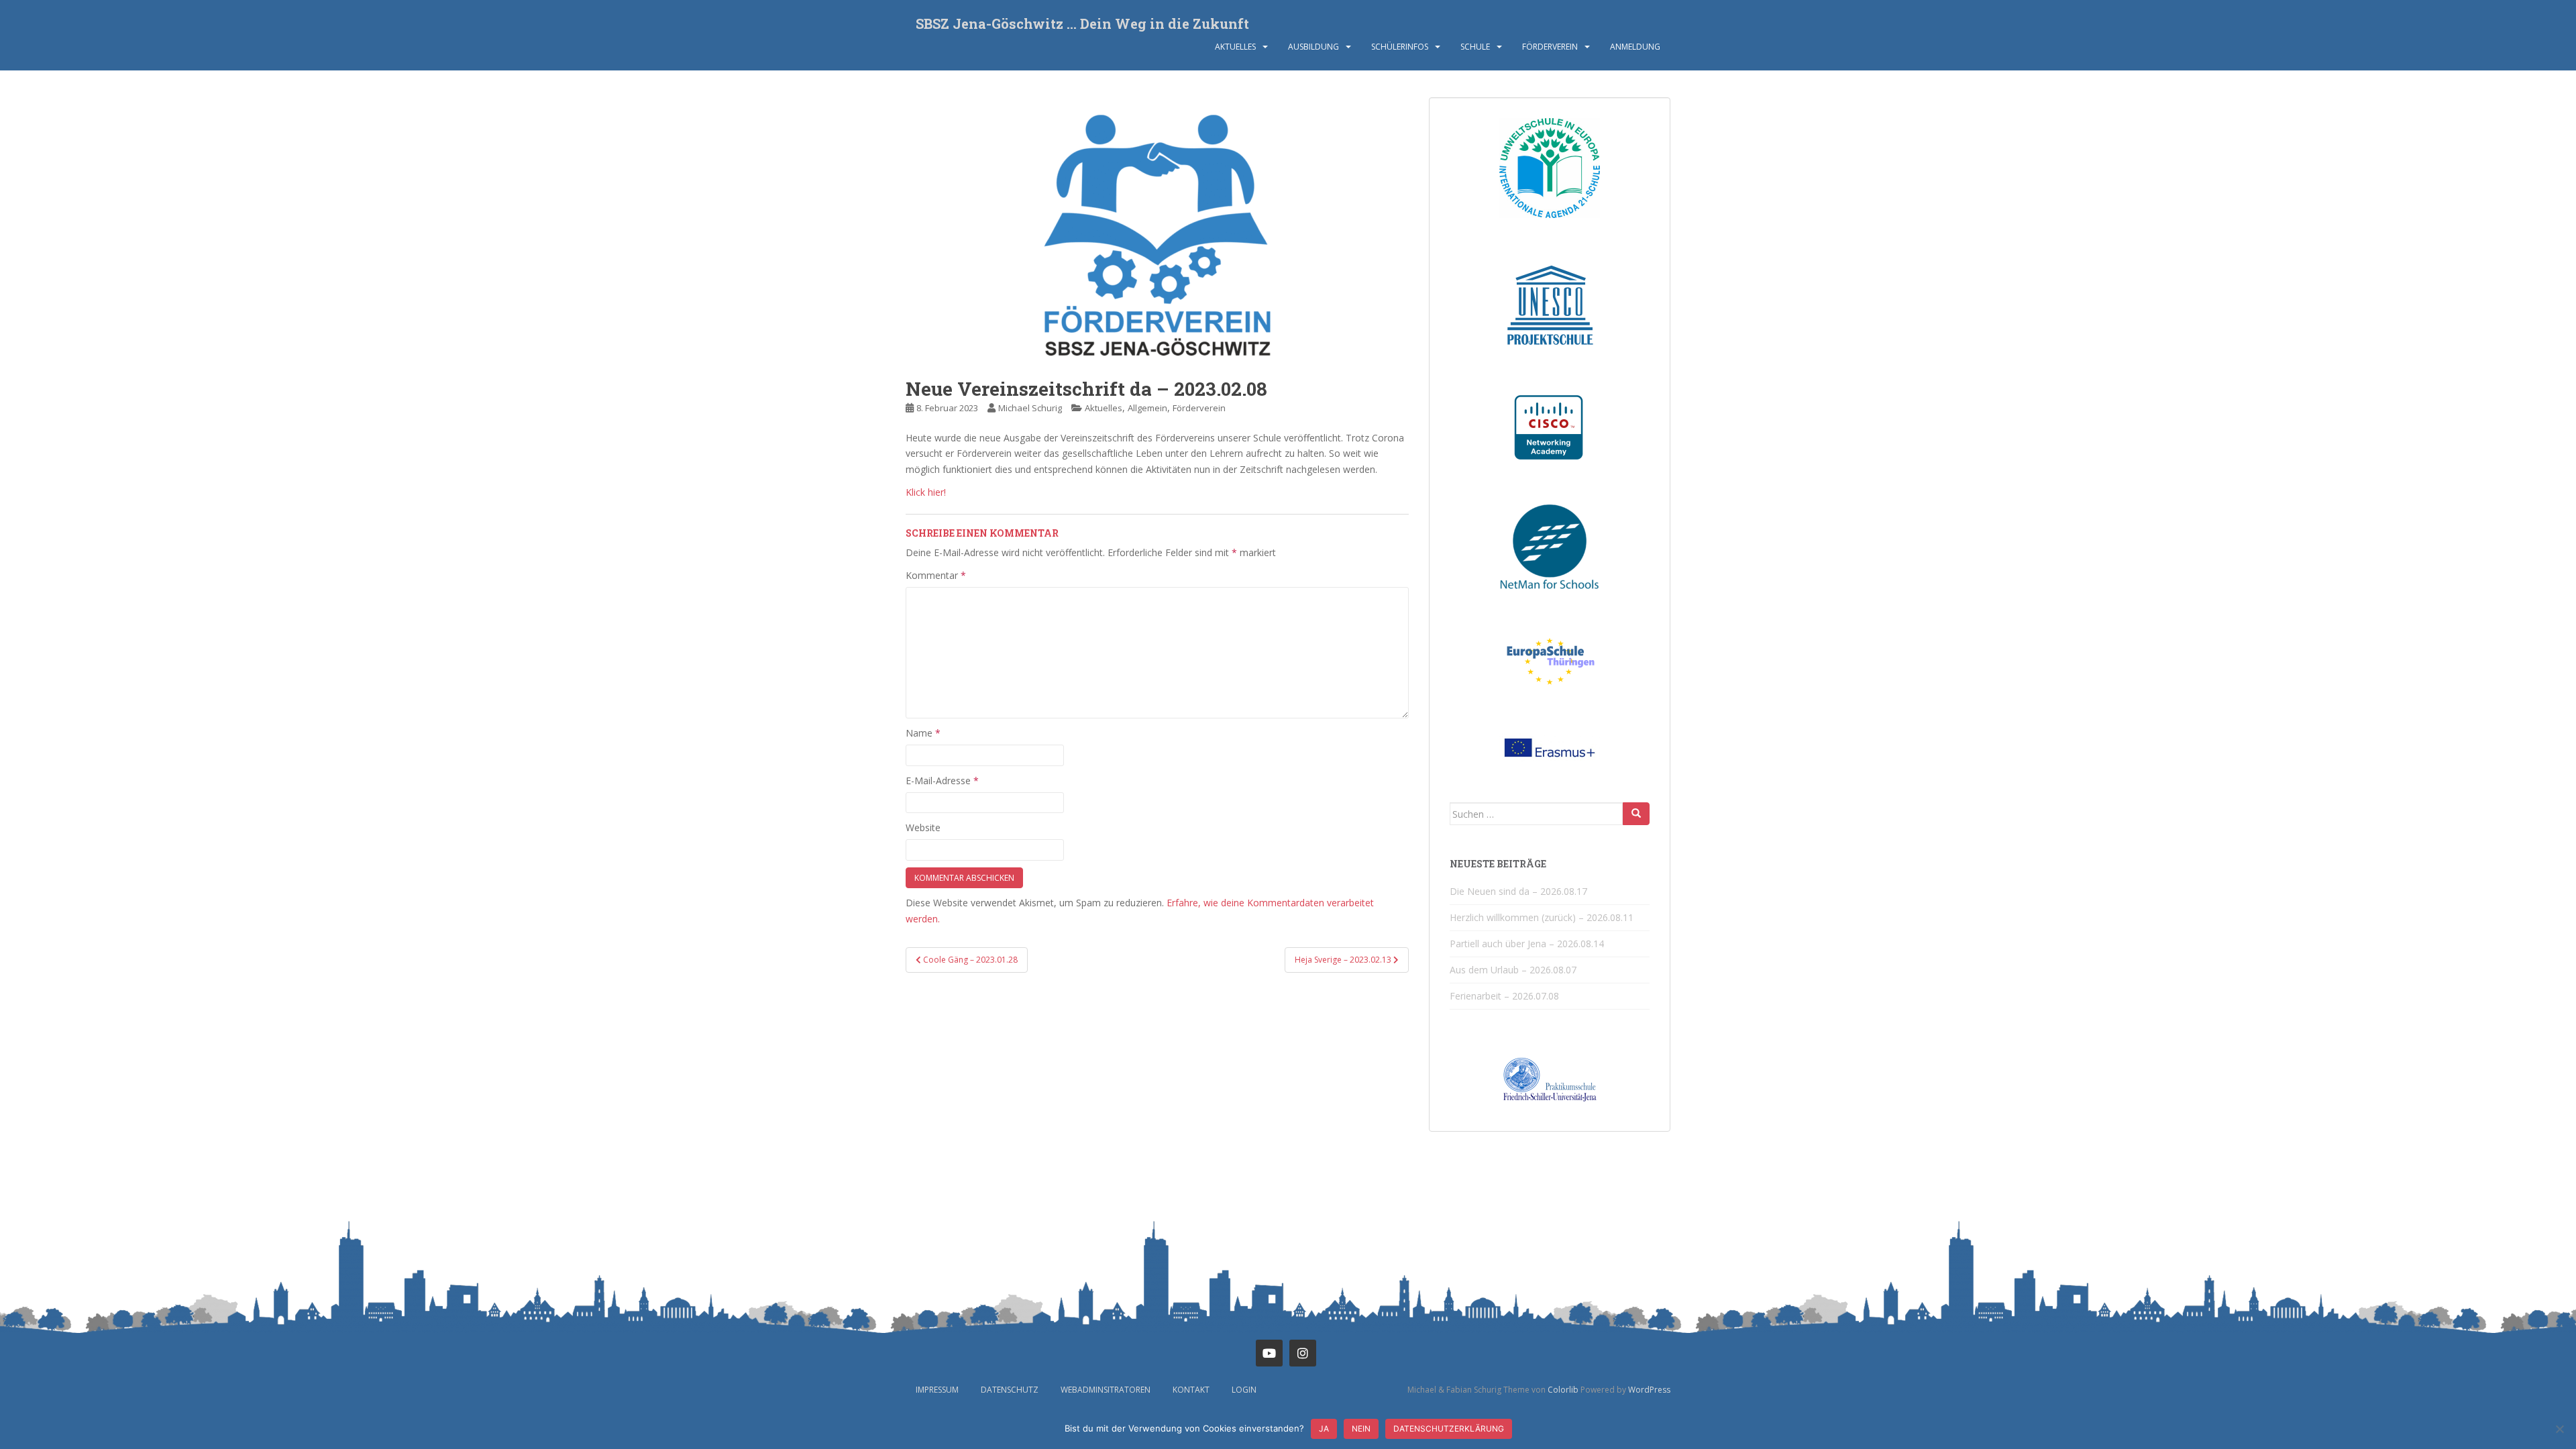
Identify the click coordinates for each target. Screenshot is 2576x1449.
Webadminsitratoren (1106, 1390)
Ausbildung (1313, 47)
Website (923, 827)
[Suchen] (1636, 814)
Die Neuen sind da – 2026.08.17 (1518, 891)
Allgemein (1147, 408)
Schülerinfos (1400, 47)
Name (923, 733)
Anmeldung (1635, 47)
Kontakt (1191, 1390)
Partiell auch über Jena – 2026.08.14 (1527, 944)
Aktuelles (1235, 47)
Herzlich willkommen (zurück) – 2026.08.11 (1542, 917)
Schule (1475, 47)
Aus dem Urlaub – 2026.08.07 (1513, 970)
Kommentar (936, 575)
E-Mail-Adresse (942, 781)
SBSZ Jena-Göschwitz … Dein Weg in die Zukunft (1082, 23)
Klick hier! (926, 492)
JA (1324, 1429)
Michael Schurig (1030, 408)
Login (1244, 1390)
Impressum (937, 1390)
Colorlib (1563, 1390)
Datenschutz (1010, 1390)
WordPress (1649, 1390)
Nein (1361, 1429)
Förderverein (1550, 47)
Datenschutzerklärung (1449, 1429)
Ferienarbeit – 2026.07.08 (1504, 996)
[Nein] (2559, 1429)
